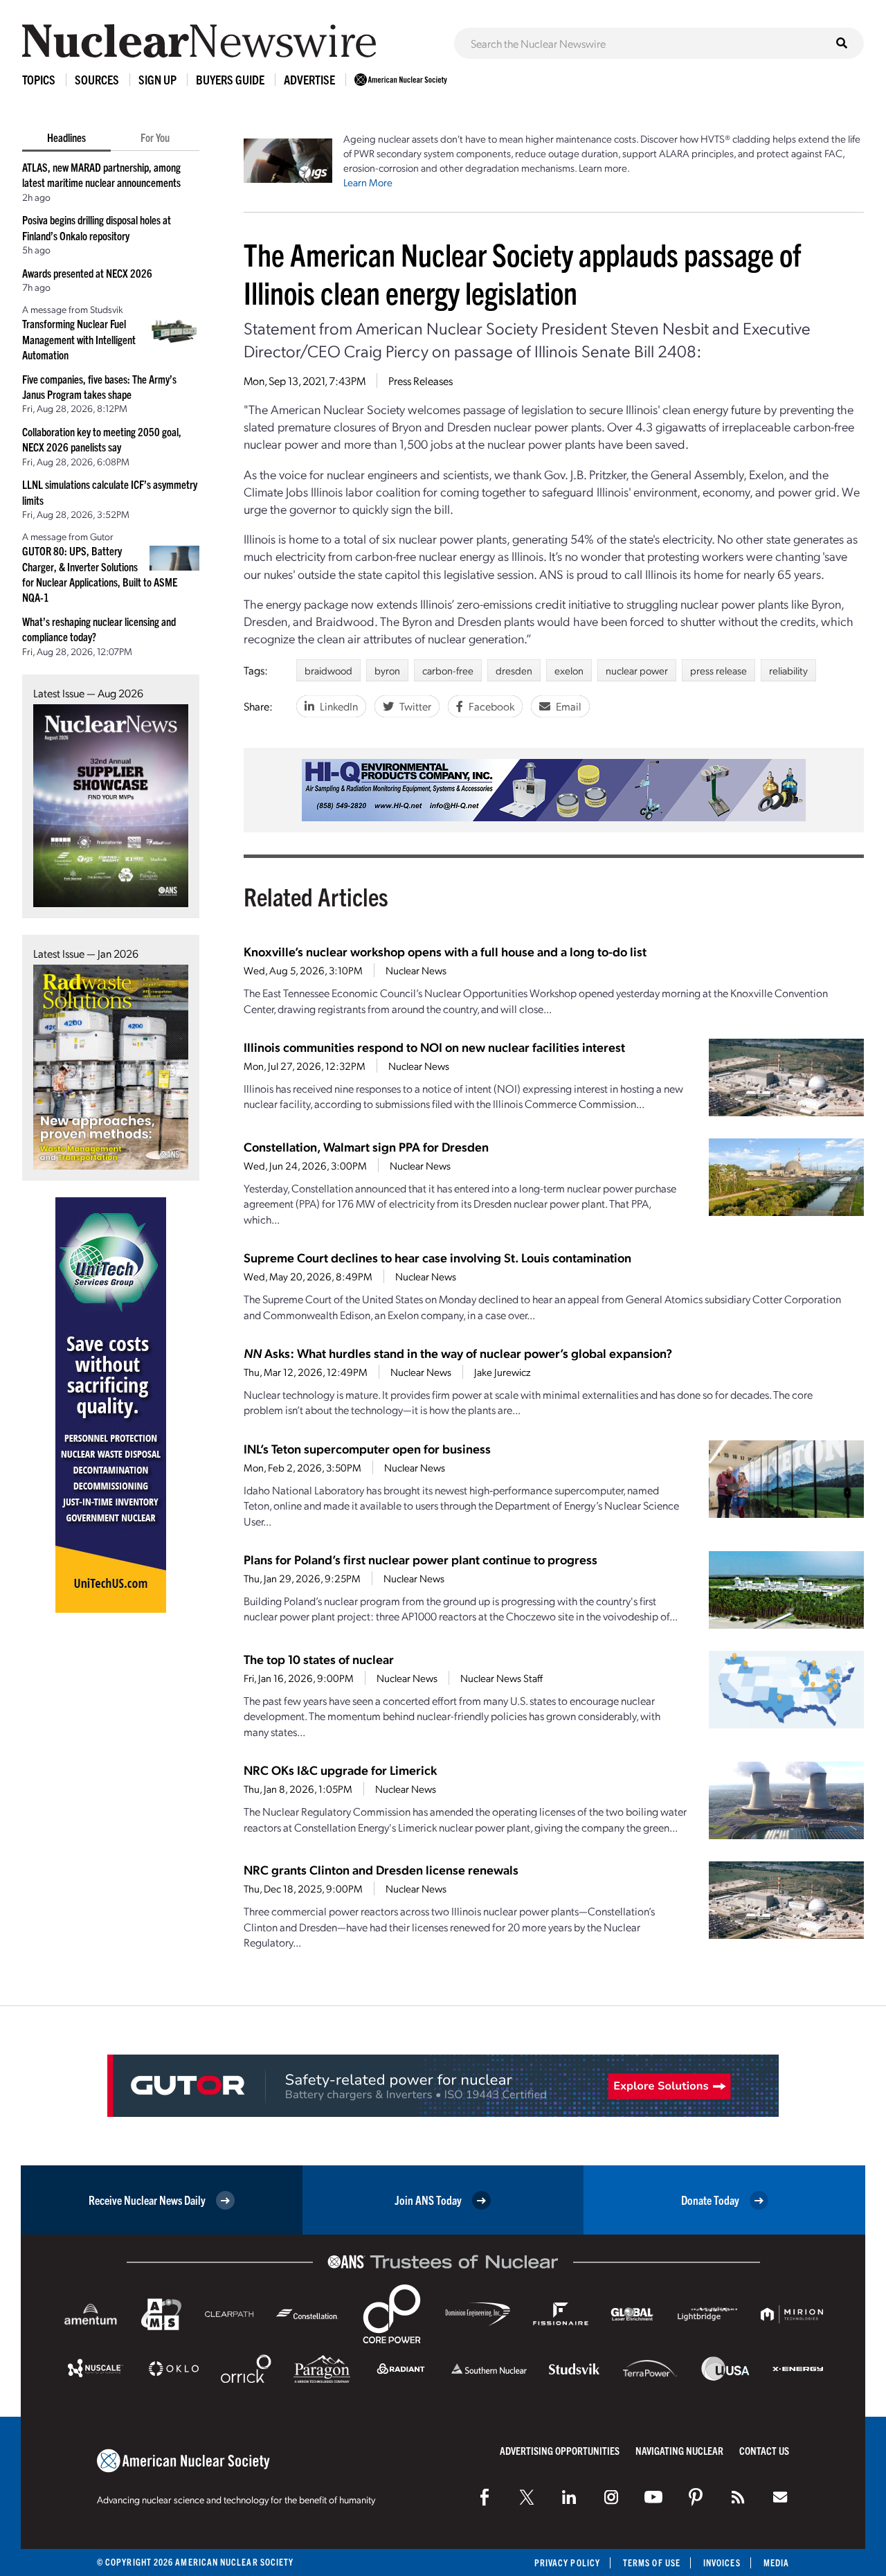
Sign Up (157, 79)
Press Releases (421, 381)
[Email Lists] (780, 2497)
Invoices (722, 2562)
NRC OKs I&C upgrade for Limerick (340, 1770)
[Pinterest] (696, 2497)
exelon (569, 670)
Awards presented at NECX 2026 (87, 273)
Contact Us (764, 2450)
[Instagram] (611, 2497)
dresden (514, 670)
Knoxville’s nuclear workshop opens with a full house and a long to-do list (445, 951)
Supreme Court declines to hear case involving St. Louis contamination (437, 1257)
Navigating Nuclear (679, 2450)
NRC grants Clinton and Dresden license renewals (381, 1869)
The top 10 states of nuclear (319, 1659)
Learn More (368, 182)
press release (718, 670)
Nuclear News (416, 970)
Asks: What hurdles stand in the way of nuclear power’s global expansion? (458, 1353)
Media (776, 2562)
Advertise (309, 79)
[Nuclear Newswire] (738, 2497)
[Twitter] (527, 2497)
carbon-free (448, 670)
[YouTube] (653, 2497)
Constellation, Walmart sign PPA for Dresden (366, 1146)
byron (387, 670)
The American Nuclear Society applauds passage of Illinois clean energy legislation (522, 273)
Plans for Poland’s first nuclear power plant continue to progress (421, 1559)
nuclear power (637, 670)
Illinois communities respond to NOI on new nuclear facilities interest (434, 1047)
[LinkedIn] (569, 2497)
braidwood (328, 670)
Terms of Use (652, 2562)
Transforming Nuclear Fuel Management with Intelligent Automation (79, 339)
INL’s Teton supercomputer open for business (367, 1448)
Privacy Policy (567, 2562)
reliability (788, 670)
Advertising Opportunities (560, 2450)
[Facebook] (485, 2497)
